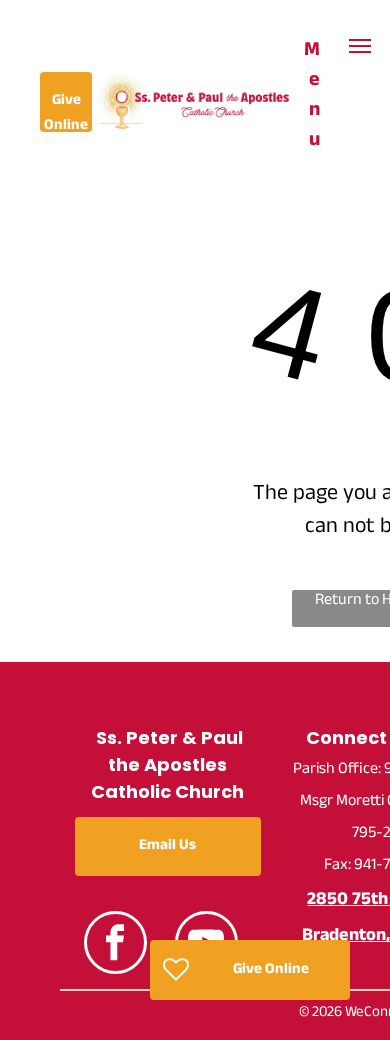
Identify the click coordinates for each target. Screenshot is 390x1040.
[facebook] (115, 945)
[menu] (360, 46)
